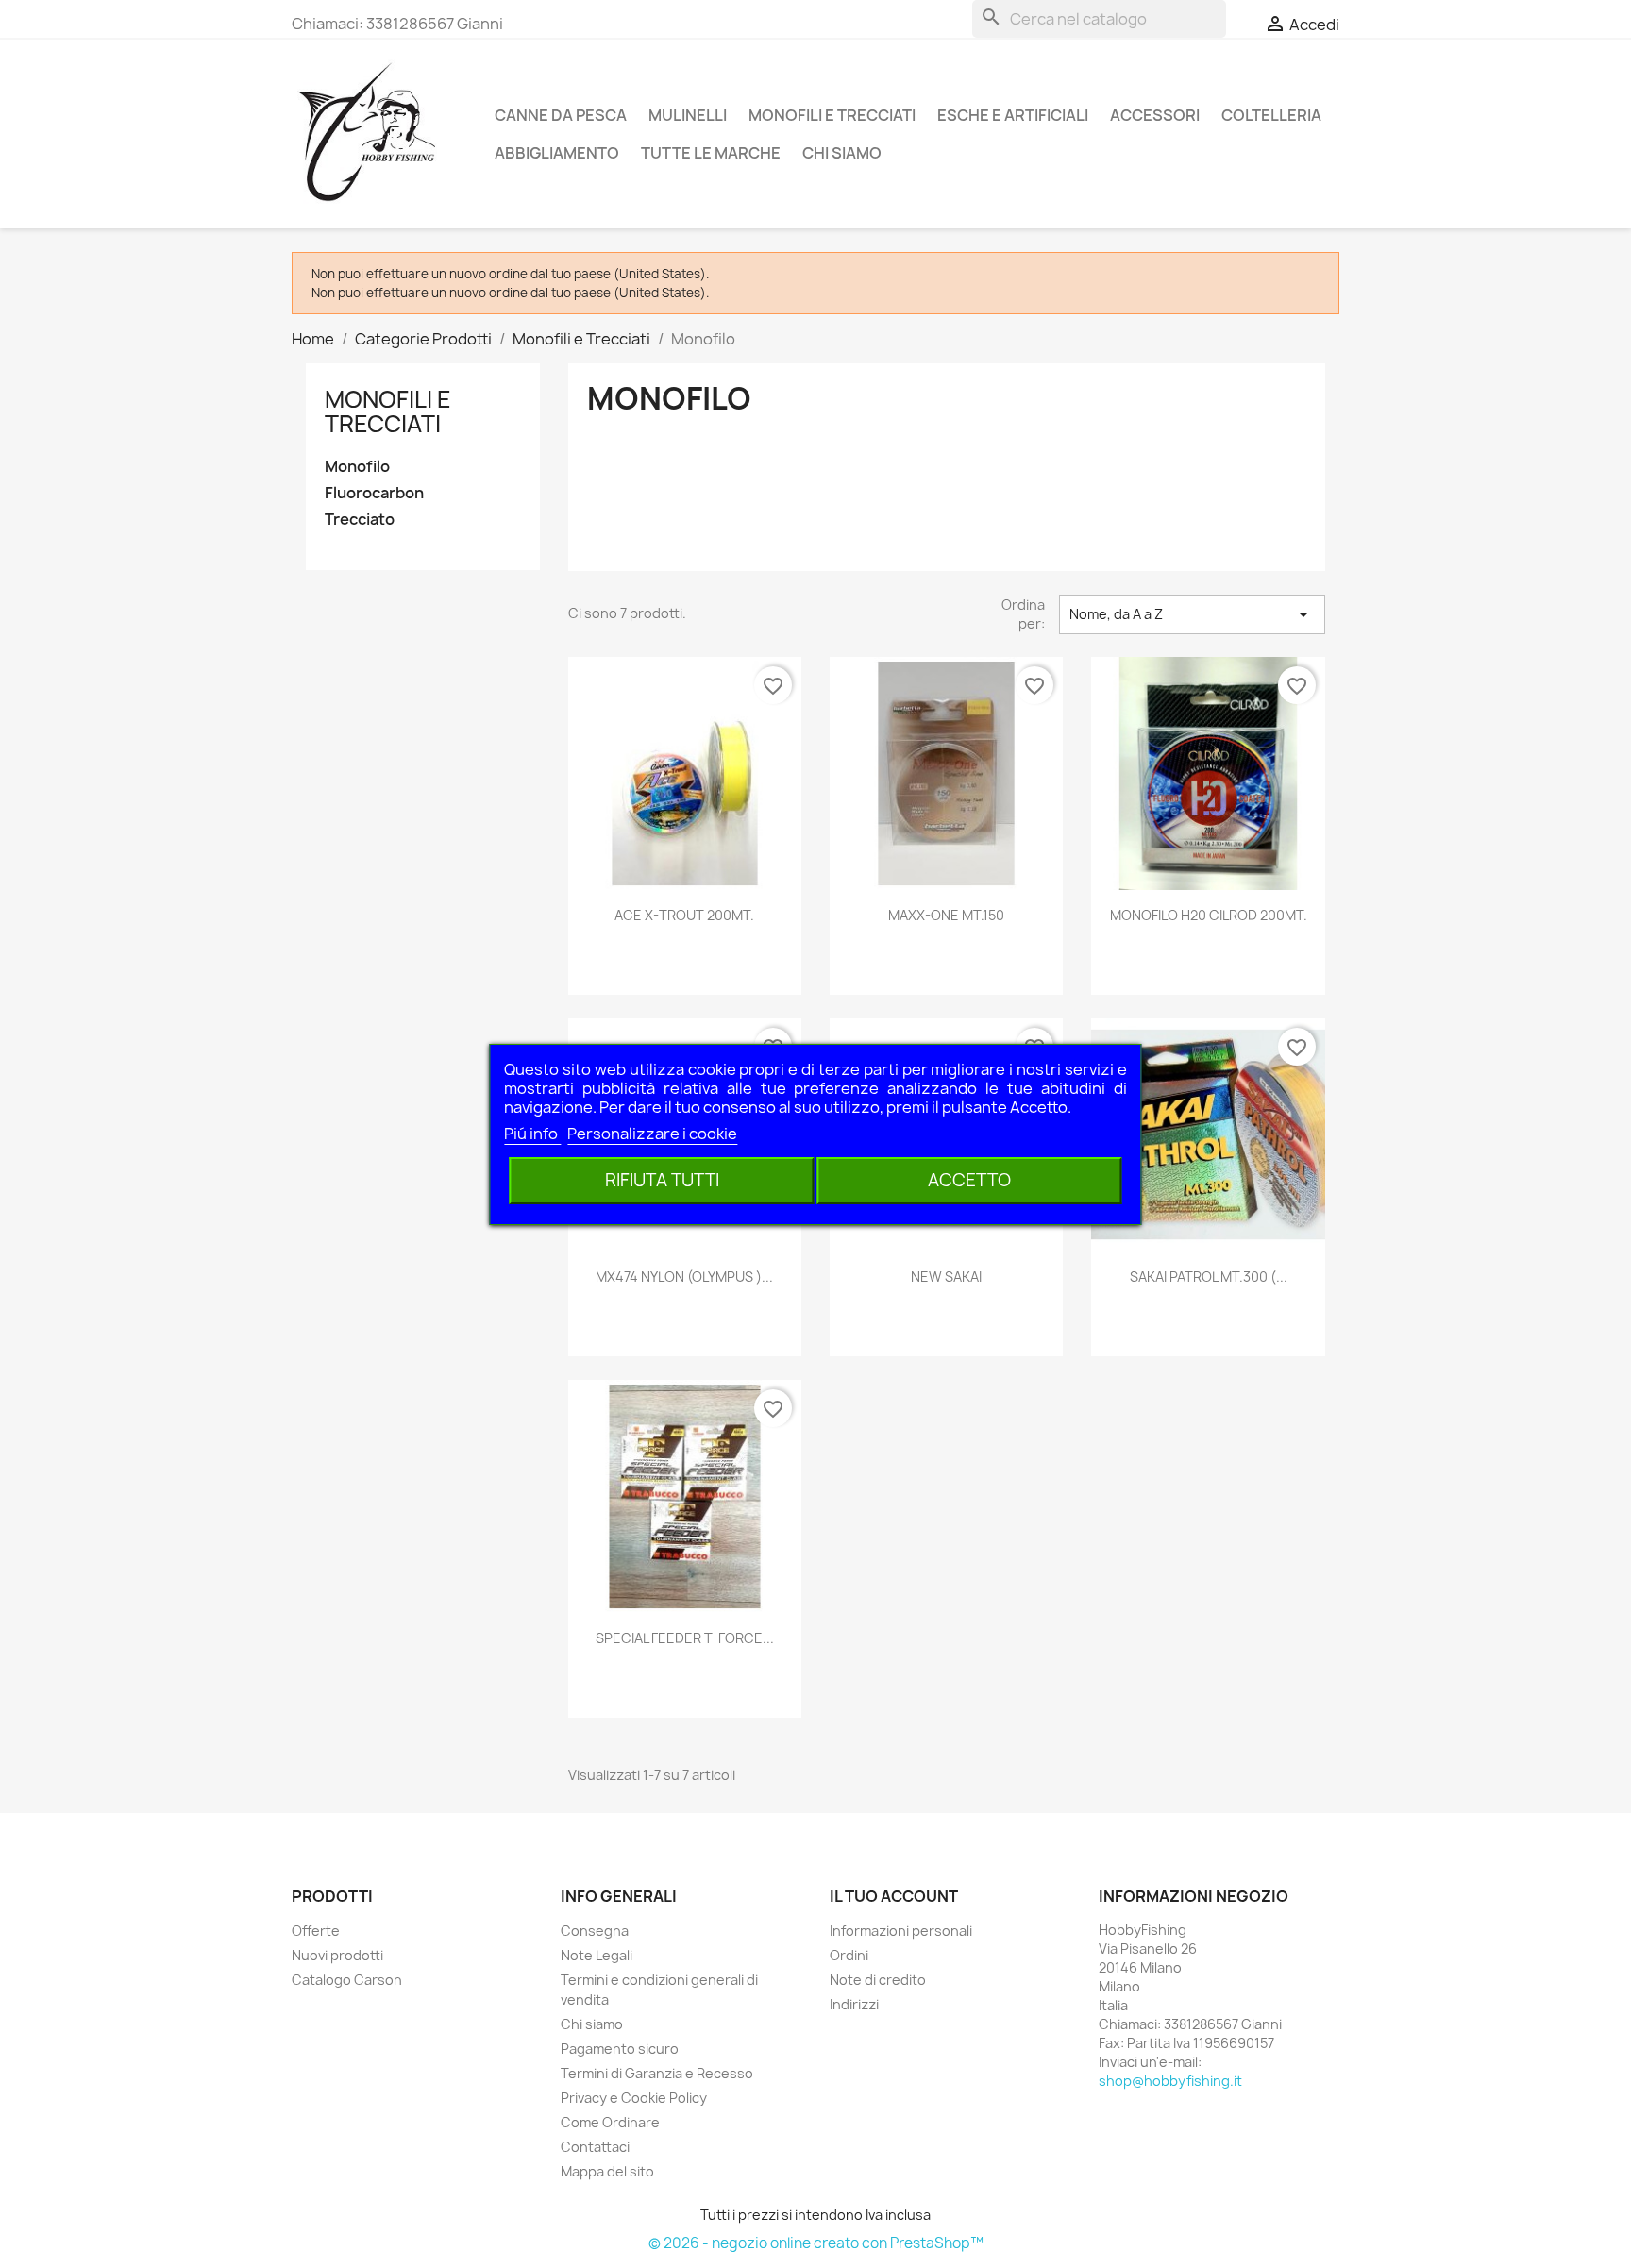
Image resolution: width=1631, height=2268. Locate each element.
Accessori (1155, 115)
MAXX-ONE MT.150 (946, 915)
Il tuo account (894, 1896)
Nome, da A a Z (1192, 614)
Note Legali (597, 1955)
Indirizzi (854, 2004)
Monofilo (357, 467)
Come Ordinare (610, 2122)
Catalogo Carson (347, 1980)
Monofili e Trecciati (832, 115)
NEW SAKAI (946, 1277)
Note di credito (878, 1980)
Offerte (316, 1931)
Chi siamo (842, 153)
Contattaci (595, 2147)
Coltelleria (1271, 115)
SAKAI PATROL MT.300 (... (1209, 1277)
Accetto (969, 1180)
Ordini (849, 1955)
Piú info (532, 1134)
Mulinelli (688, 115)
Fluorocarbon (374, 493)
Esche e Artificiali (1013, 115)
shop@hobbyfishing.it (1170, 2081)
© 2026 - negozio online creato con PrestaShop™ (816, 2243)
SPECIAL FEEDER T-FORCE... (685, 1638)
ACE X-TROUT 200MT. (684, 915)
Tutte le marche (711, 153)
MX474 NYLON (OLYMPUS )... (684, 1277)
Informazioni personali (901, 1931)
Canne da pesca (561, 115)
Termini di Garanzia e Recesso (657, 2073)
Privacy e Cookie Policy (634, 2098)
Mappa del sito (607, 2171)
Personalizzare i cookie (652, 1134)
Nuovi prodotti (337, 1955)
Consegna (595, 1931)
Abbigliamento (557, 153)
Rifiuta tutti (662, 1180)
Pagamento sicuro (620, 2049)
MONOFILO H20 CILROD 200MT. (1209, 915)
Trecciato (360, 520)
